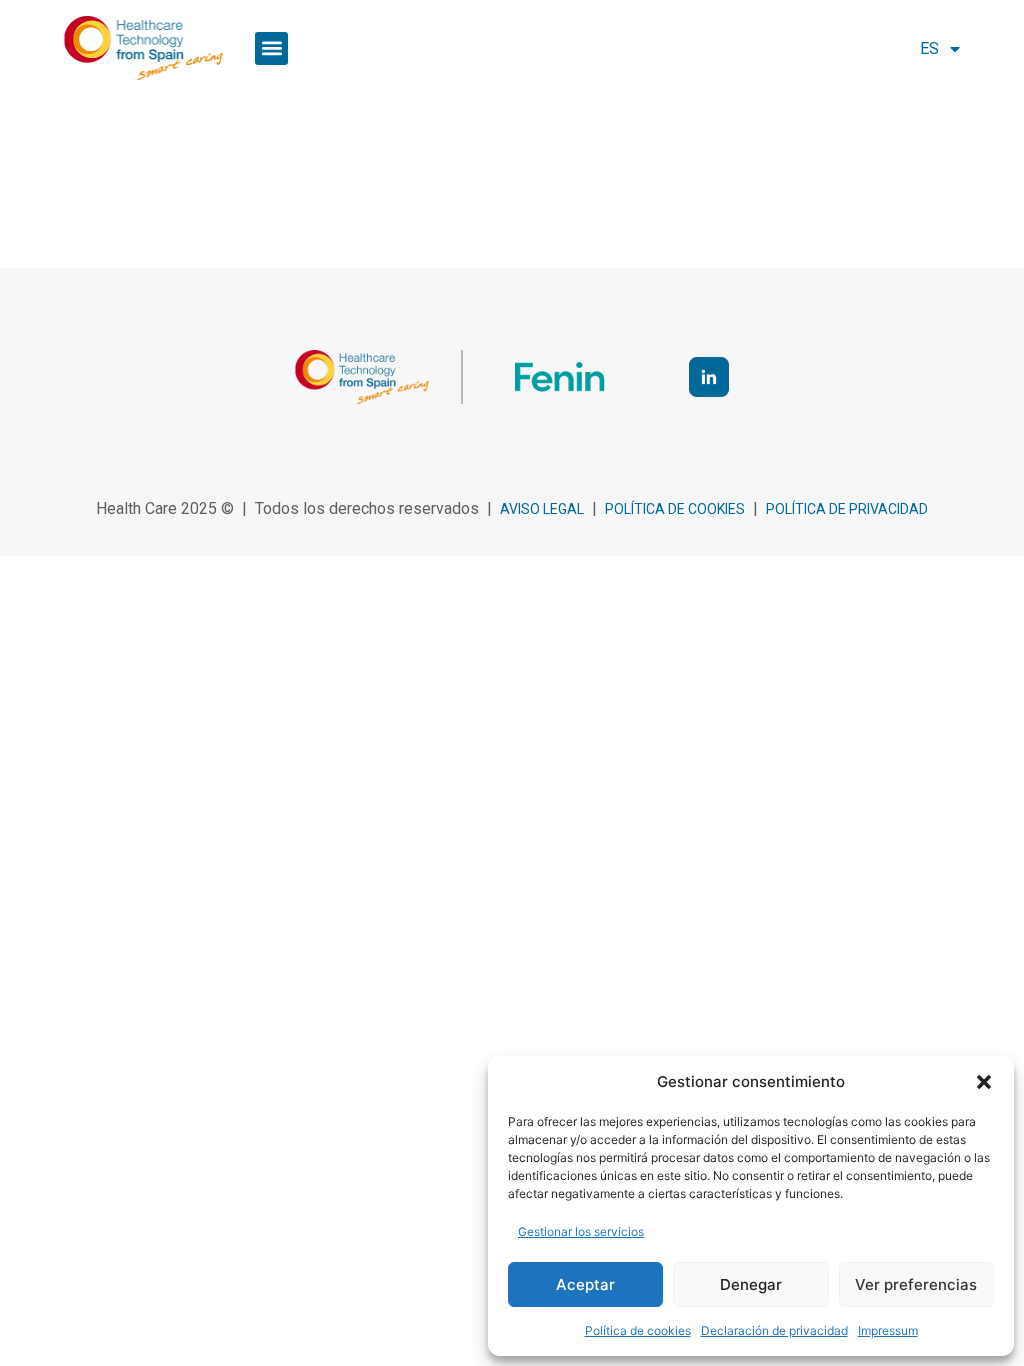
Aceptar (585, 1284)
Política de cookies (638, 1330)
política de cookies (675, 509)
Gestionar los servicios (581, 1231)
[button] (984, 1082)
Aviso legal (542, 509)
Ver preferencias (916, 1284)
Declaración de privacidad (774, 1330)
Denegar (751, 1284)
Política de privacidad (847, 509)
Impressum (888, 1330)
